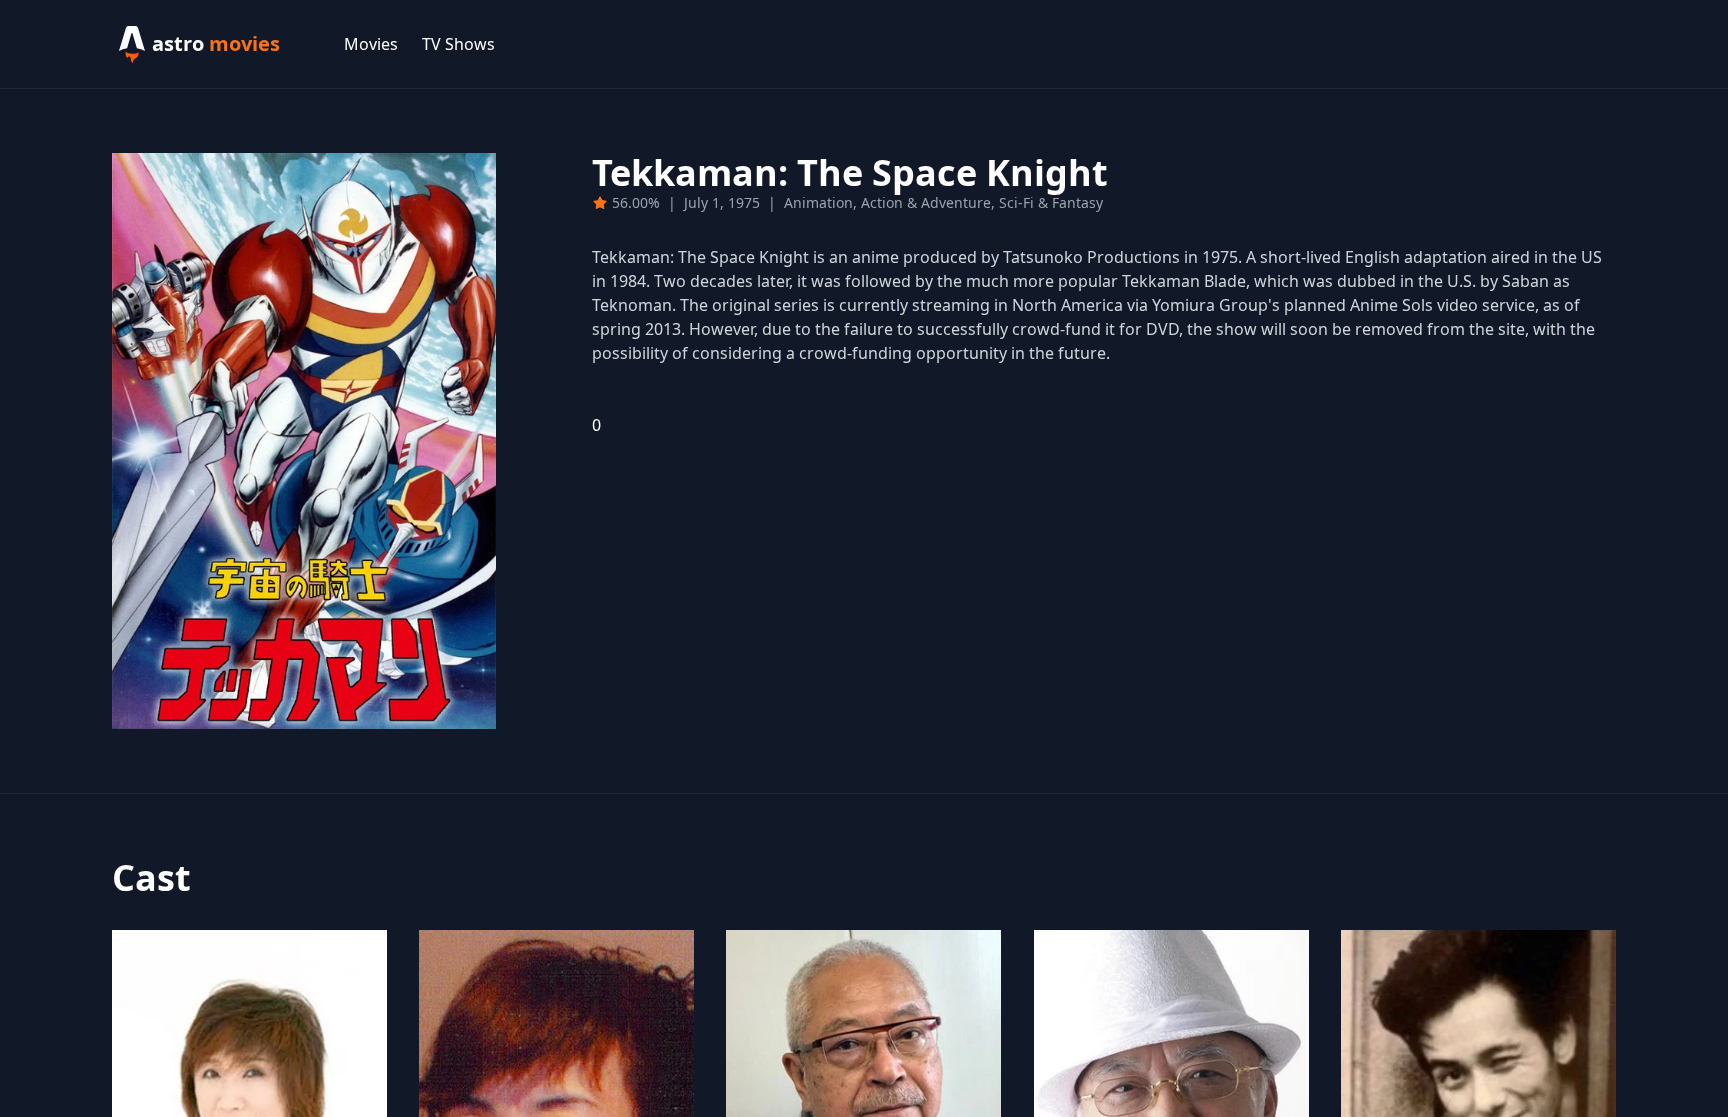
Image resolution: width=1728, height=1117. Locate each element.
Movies (371, 44)
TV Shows (458, 44)
